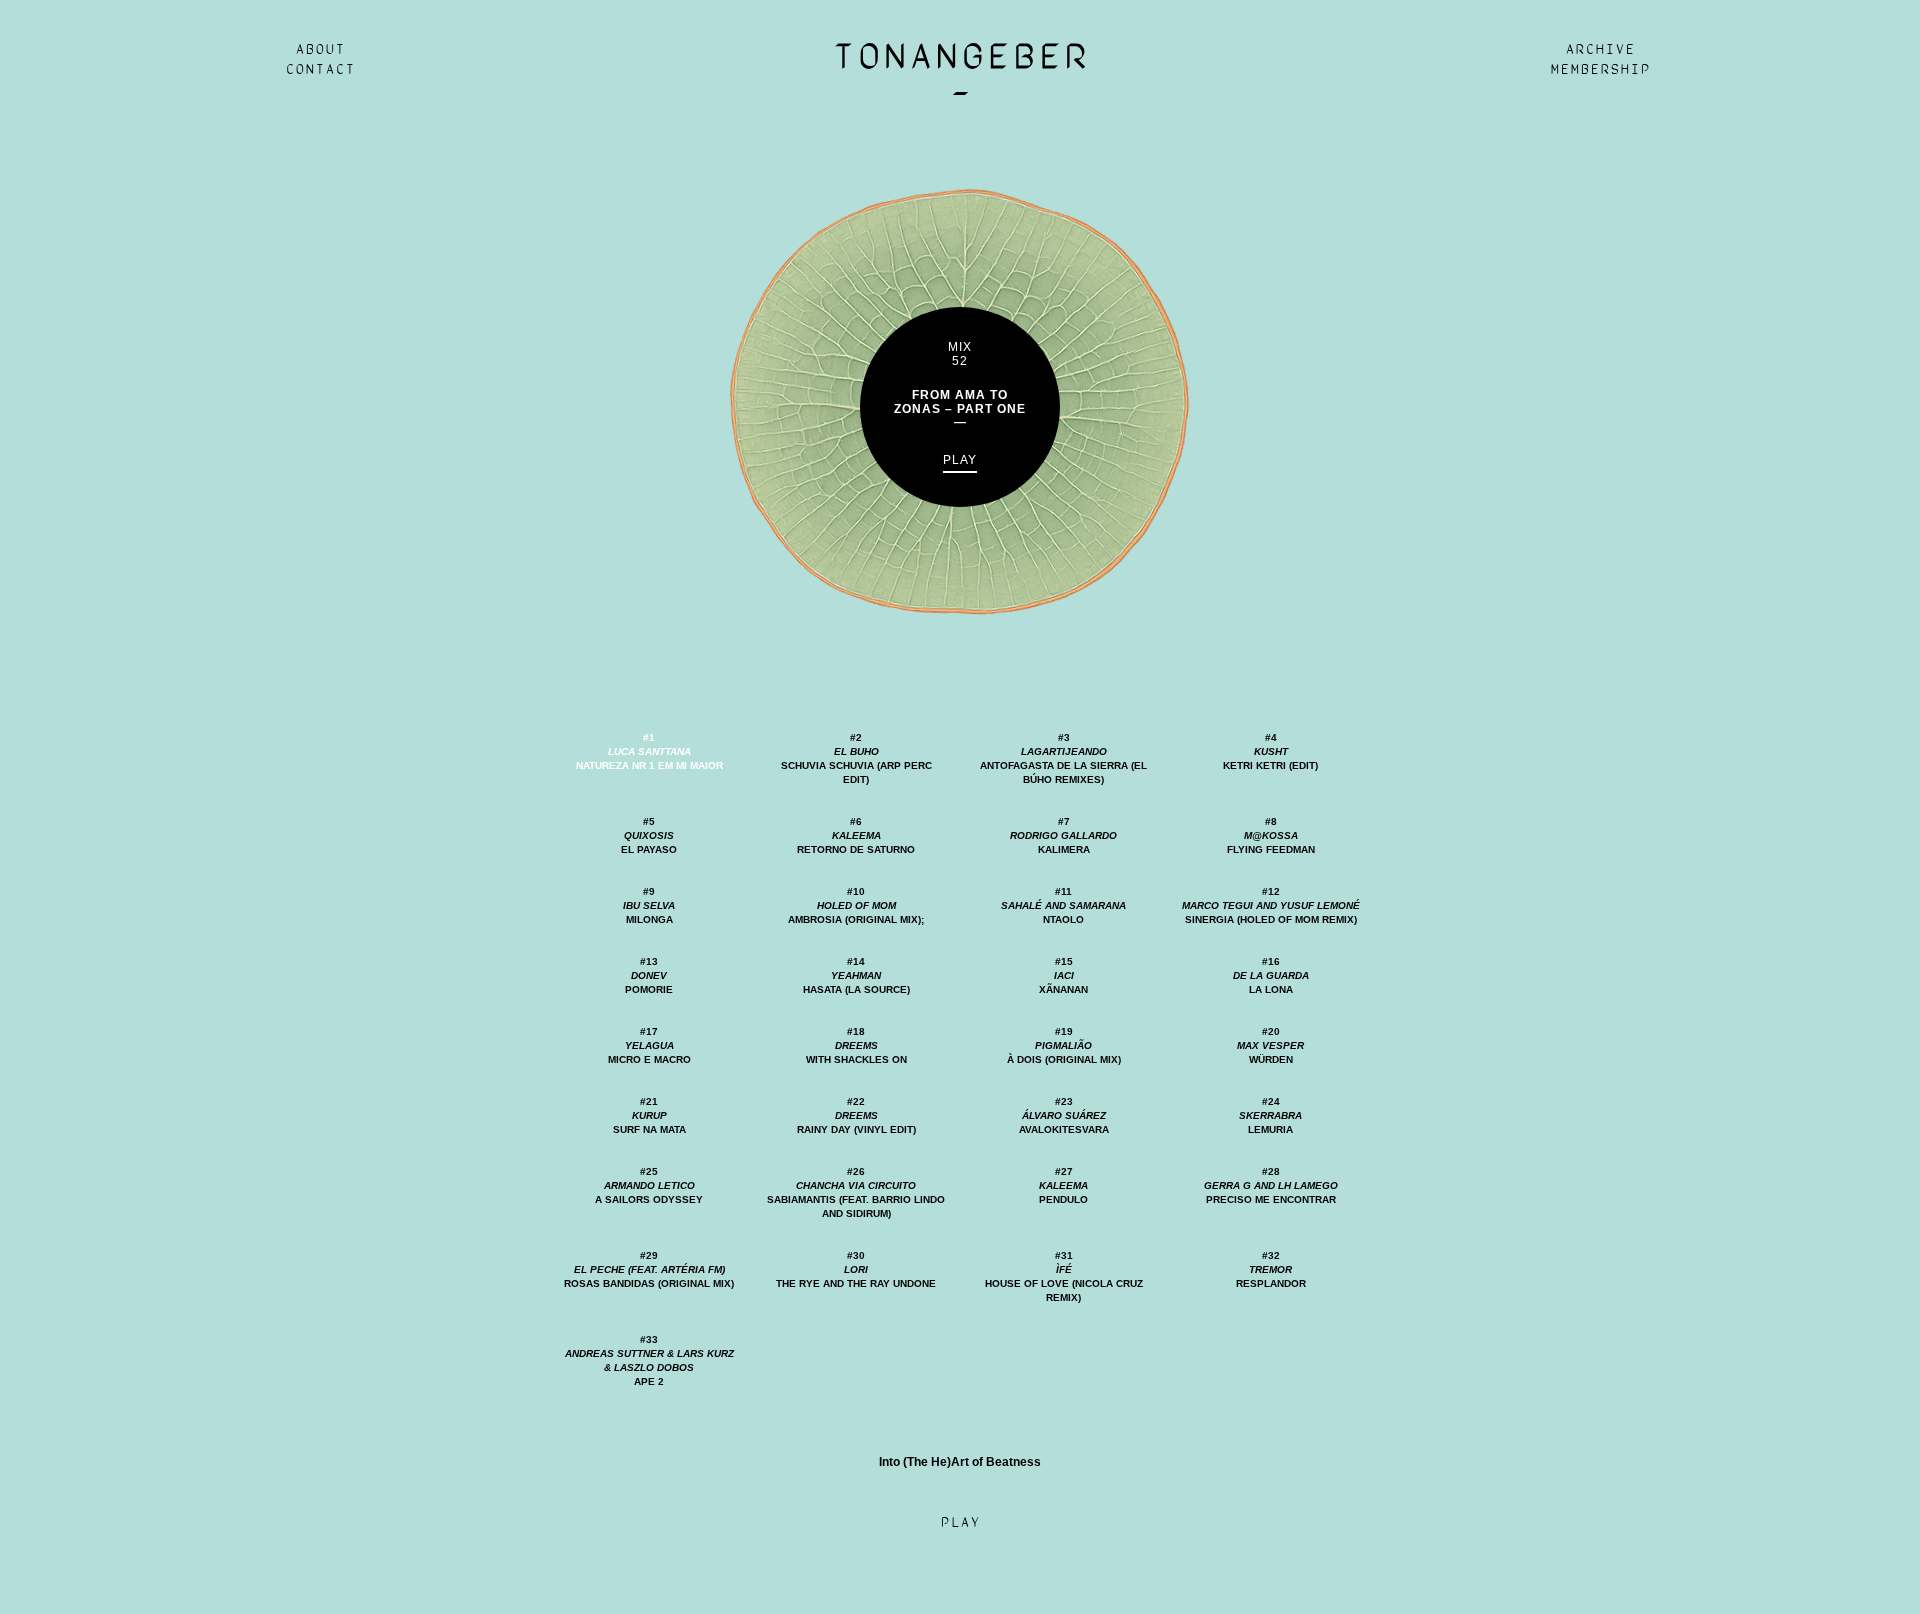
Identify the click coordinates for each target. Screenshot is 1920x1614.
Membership (1600, 70)
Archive (1600, 50)
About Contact (320, 60)
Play (960, 460)
